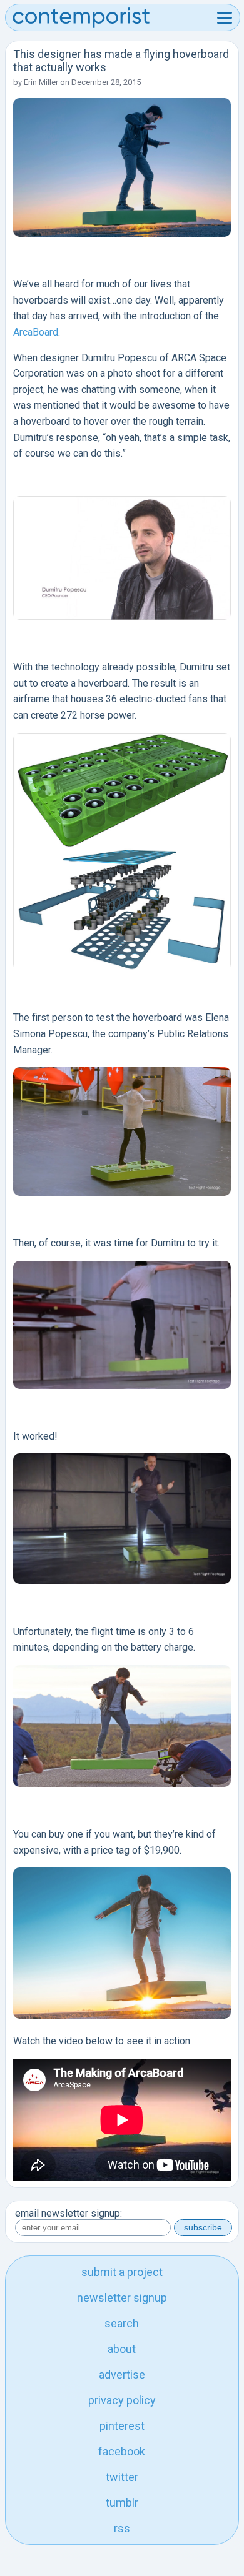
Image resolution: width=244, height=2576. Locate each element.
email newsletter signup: (69, 2213)
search (122, 2323)
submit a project (122, 2272)
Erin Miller (41, 82)
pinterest (122, 2426)
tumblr (122, 2503)
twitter (122, 2477)
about (122, 2349)
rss (122, 2528)
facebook (122, 2451)
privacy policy (122, 2400)
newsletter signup (122, 2298)
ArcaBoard (36, 332)
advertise (122, 2375)
